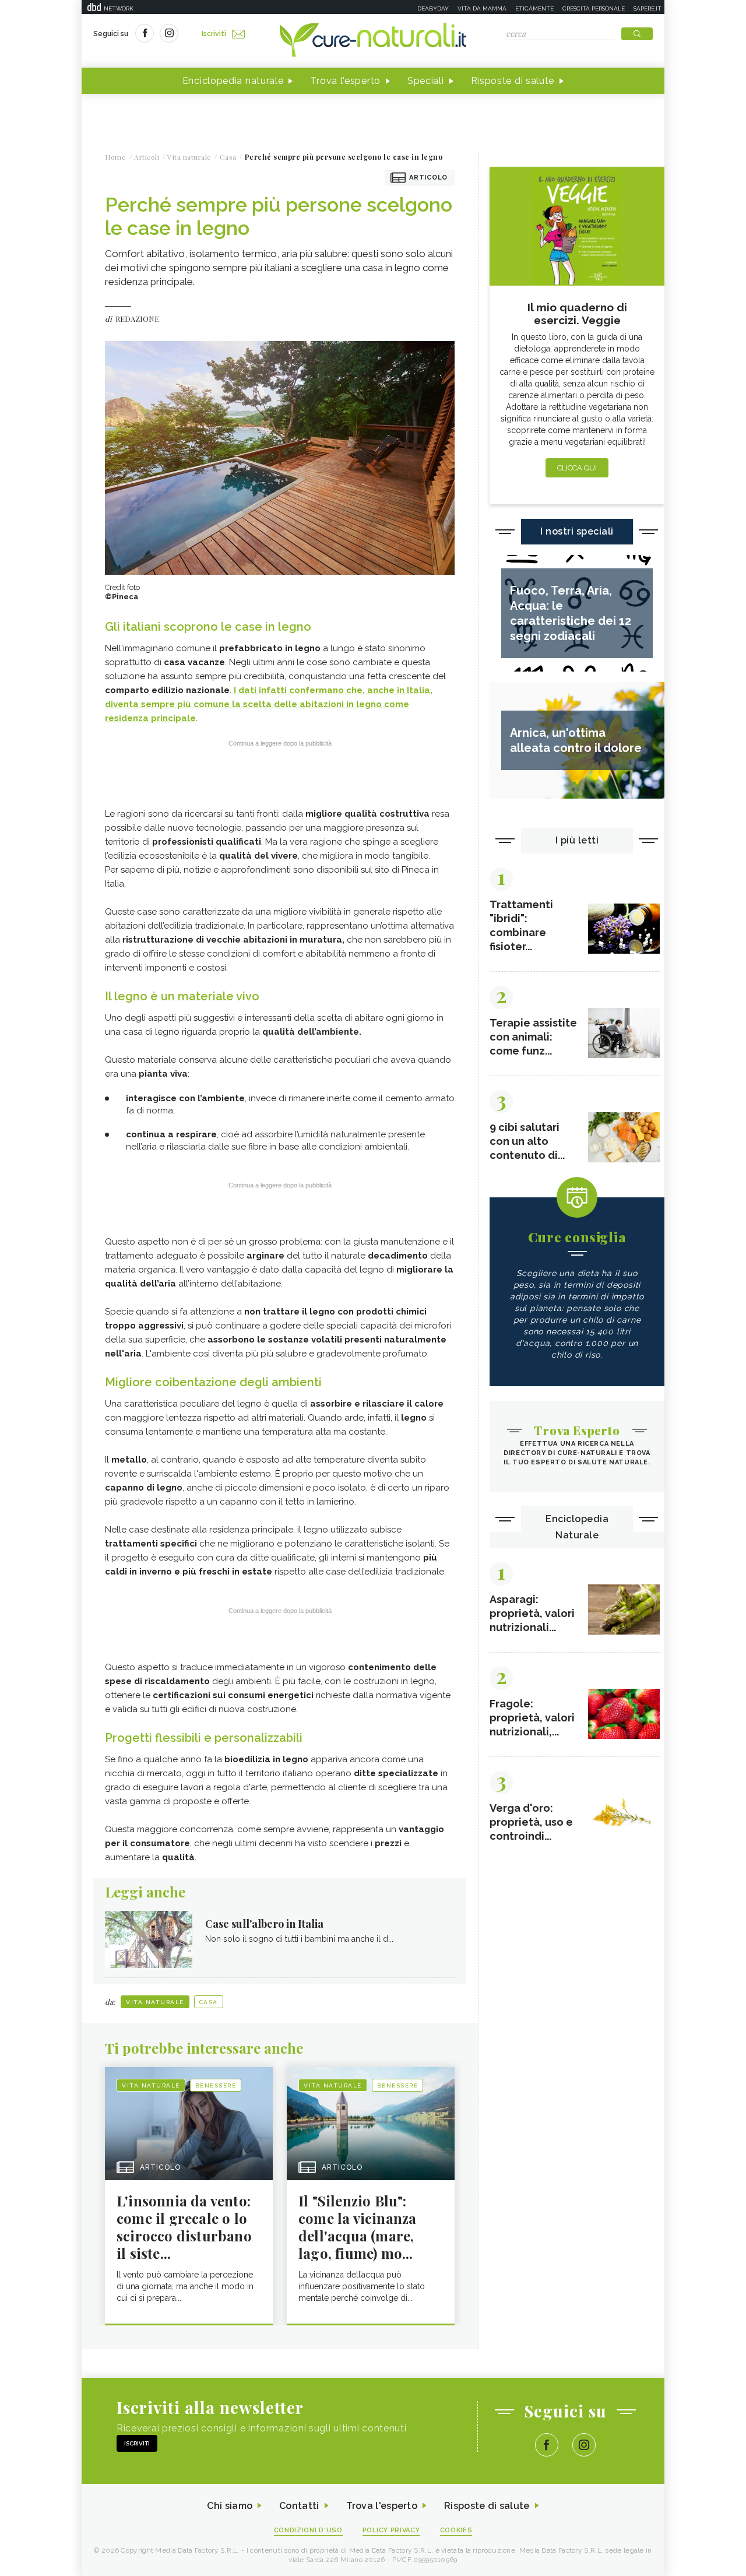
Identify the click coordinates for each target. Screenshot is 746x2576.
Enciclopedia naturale (233, 81)
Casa (209, 2002)
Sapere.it (648, 8)
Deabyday (433, 8)
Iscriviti (214, 34)
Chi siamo (230, 2506)
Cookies (456, 2530)
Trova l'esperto (345, 81)
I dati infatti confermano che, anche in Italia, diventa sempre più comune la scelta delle (269, 704)
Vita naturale (155, 2002)
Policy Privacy (391, 2530)
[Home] (373, 41)
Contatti (299, 2506)
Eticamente (534, 8)
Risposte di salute (513, 81)
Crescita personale (594, 8)
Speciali (426, 81)
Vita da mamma (482, 8)
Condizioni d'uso (308, 2530)
